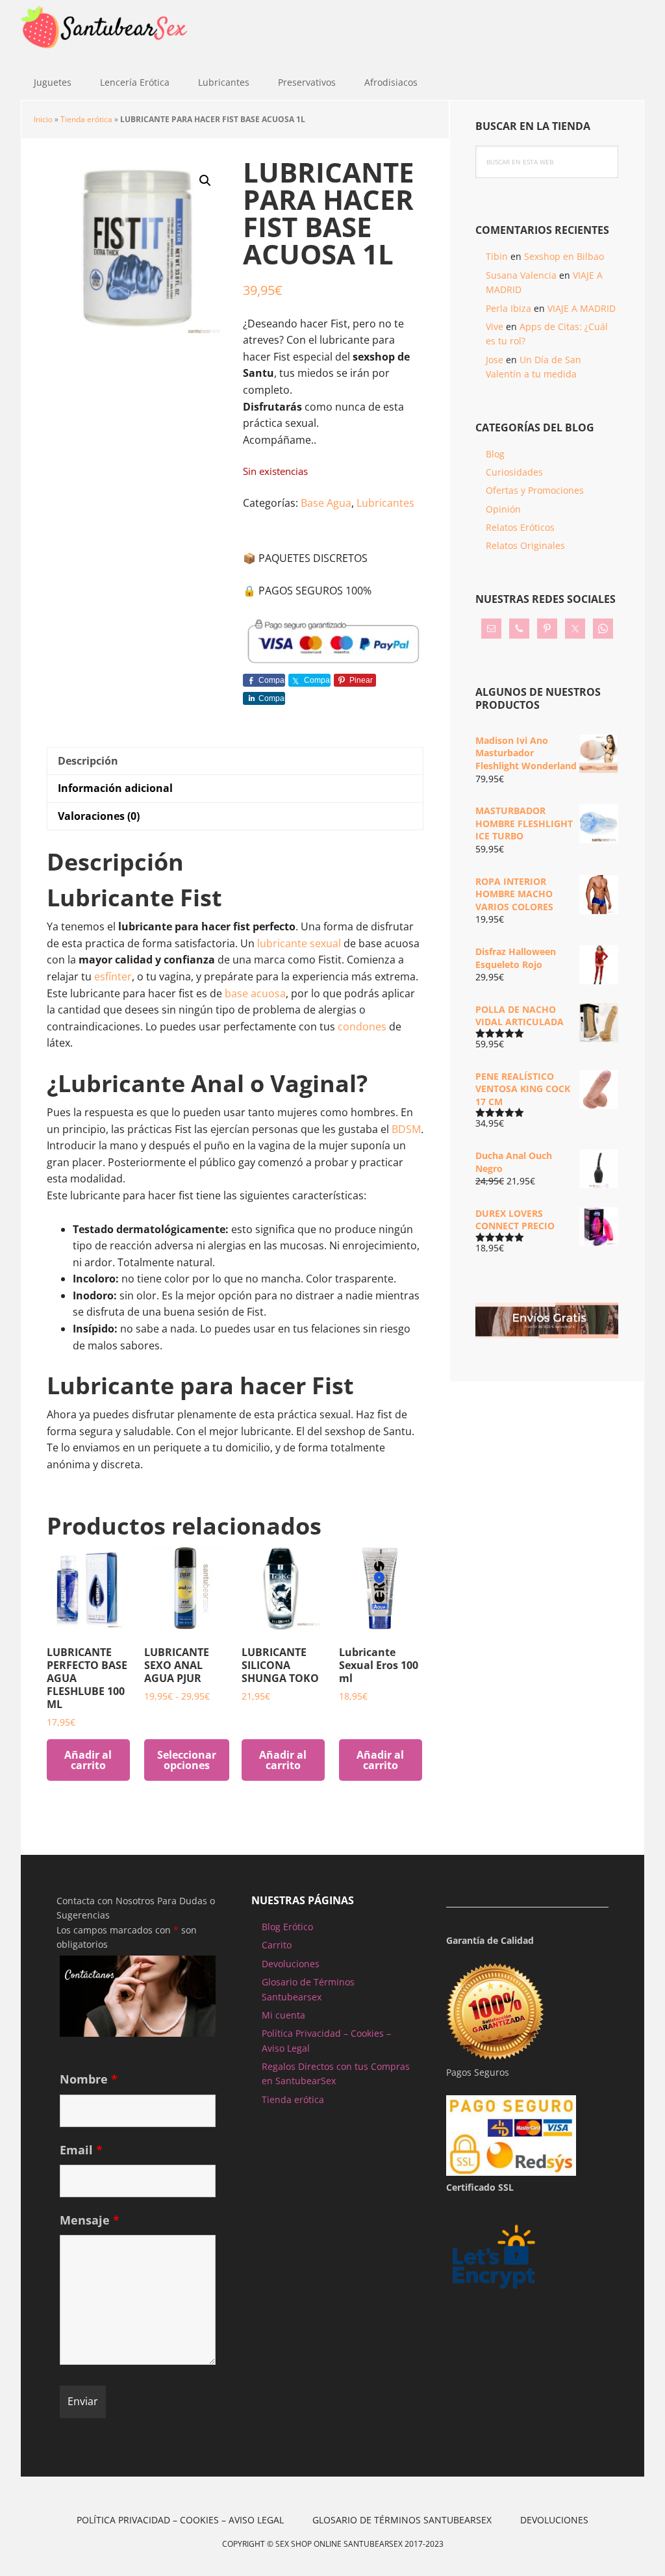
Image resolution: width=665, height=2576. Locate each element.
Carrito (277, 1945)
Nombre (89, 2079)
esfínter (113, 976)
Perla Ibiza (508, 308)
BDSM (406, 1129)
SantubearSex (105, 32)
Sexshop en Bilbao (564, 256)
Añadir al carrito (88, 1760)
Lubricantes (385, 503)
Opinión (503, 509)
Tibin (497, 256)
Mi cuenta (283, 2015)
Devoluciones (291, 1964)
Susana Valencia (521, 275)
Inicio (43, 119)
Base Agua (326, 503)
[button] (205, 181)
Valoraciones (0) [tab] (99, 816)
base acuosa (255, 993)
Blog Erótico (287, 1927)
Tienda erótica (86, 119)
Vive (495, 326)
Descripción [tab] (88, 761)
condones (362, 1027)
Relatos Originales (525, 545)
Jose (495, 360)
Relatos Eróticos (520, 527)
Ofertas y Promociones (535, 490)
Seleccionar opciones (187, 1760)
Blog (495, 454)
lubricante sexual (299, 943)
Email (81, 2150)
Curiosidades (514, 472)
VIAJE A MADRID (582, 308)
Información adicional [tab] (115, 788)
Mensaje (90, 2220)
